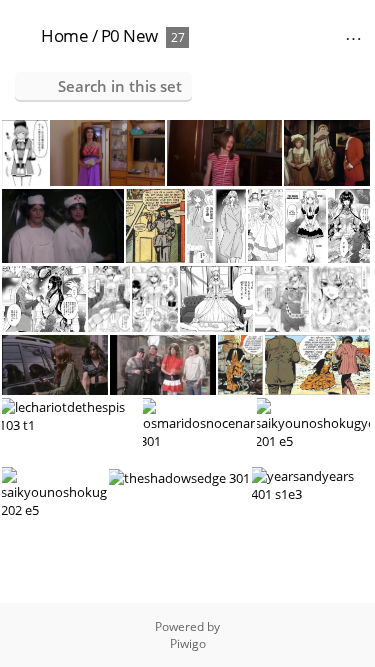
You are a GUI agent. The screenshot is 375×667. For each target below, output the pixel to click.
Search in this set (120, 86)
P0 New (129, 35)
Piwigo (188, 643)
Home (64, 35)
